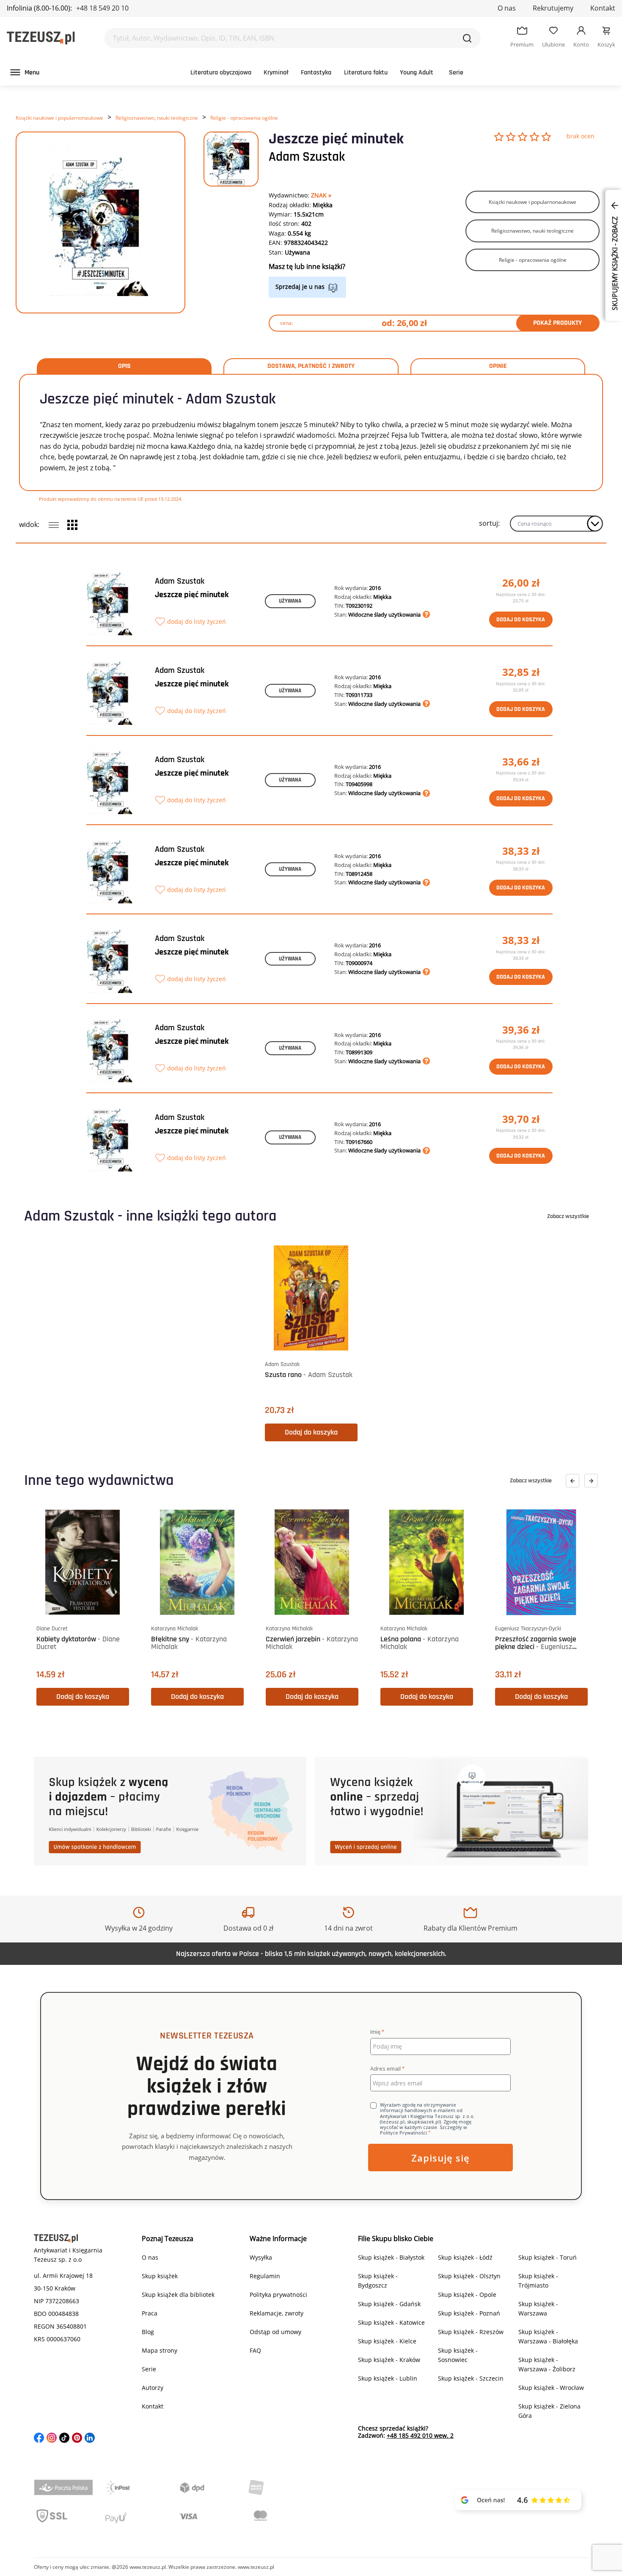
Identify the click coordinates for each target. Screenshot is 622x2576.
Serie (456, 73)
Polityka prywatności (278, 2295)
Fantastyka (316, 73)
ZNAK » (321, 195)
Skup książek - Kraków (389, 2360)
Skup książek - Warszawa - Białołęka (548, 2336)
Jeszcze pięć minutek (192, 595)
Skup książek (160, 2276)
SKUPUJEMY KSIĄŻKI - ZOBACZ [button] (615, 263)
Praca (150, 2313)
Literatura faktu (366, 73)
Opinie (498, 366)
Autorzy (153, 2388)
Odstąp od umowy (275, 2332)
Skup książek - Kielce (387, 2341)
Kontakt (603, 8)
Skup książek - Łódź (465, 2257)
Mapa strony (160, 2350)
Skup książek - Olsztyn (469, 2276)
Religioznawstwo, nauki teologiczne (157, 118)
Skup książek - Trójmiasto (538, 2281)
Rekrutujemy (553, 8)
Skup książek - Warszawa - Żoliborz (547, 2364)
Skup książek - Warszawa (538, 2309)
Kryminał (276, 73)
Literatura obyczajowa (221, 73)
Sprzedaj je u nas (300, 287)
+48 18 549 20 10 (102, 8)
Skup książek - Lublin (388, 2378)
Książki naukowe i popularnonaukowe (59, 118)
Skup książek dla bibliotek (178, 2295)
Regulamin (265, 2276)
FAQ (255, 2350)
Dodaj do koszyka (521, 620)
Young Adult (417, 73)
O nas (507, 8)
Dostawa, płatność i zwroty (311, 366)
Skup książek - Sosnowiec (458, 2355)
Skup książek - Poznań (469, 2313)
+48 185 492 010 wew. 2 (420, 2435)
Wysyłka (261, 2257)
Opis (124, 366)
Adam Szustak (307, 157)
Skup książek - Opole (467, 2295)
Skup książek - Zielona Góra (549, 2411)
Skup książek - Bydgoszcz (378, 2281)
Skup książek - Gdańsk (389, 2304)
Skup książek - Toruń (548, 2257)
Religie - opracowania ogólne (244, 118)
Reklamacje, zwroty (277, 2313)
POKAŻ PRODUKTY (557, 323)
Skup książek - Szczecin (471, 2378)
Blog (148, 2332)
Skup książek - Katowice (391, 2322)
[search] (467, 38)
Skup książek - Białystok (391, 2257)
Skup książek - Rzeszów (471, 2332)
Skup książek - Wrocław (551, 2388)
